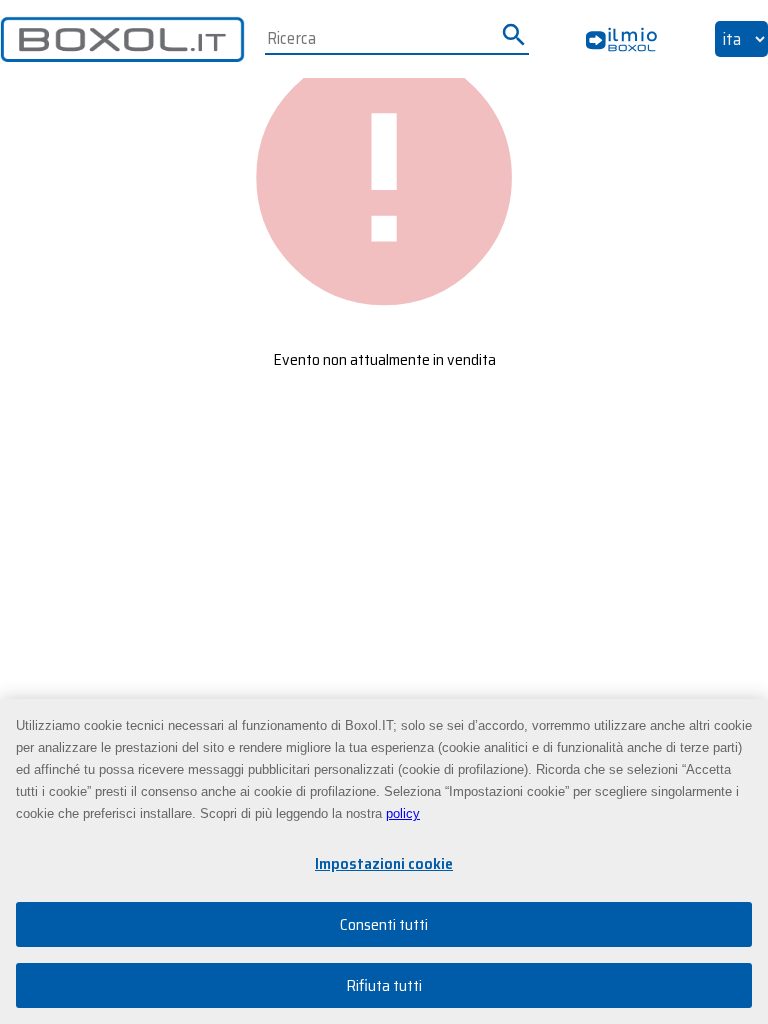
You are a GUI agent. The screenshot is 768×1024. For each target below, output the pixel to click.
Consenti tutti (384, 924)
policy (403, 813)
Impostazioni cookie (384, 863)
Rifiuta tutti (384, 985)
